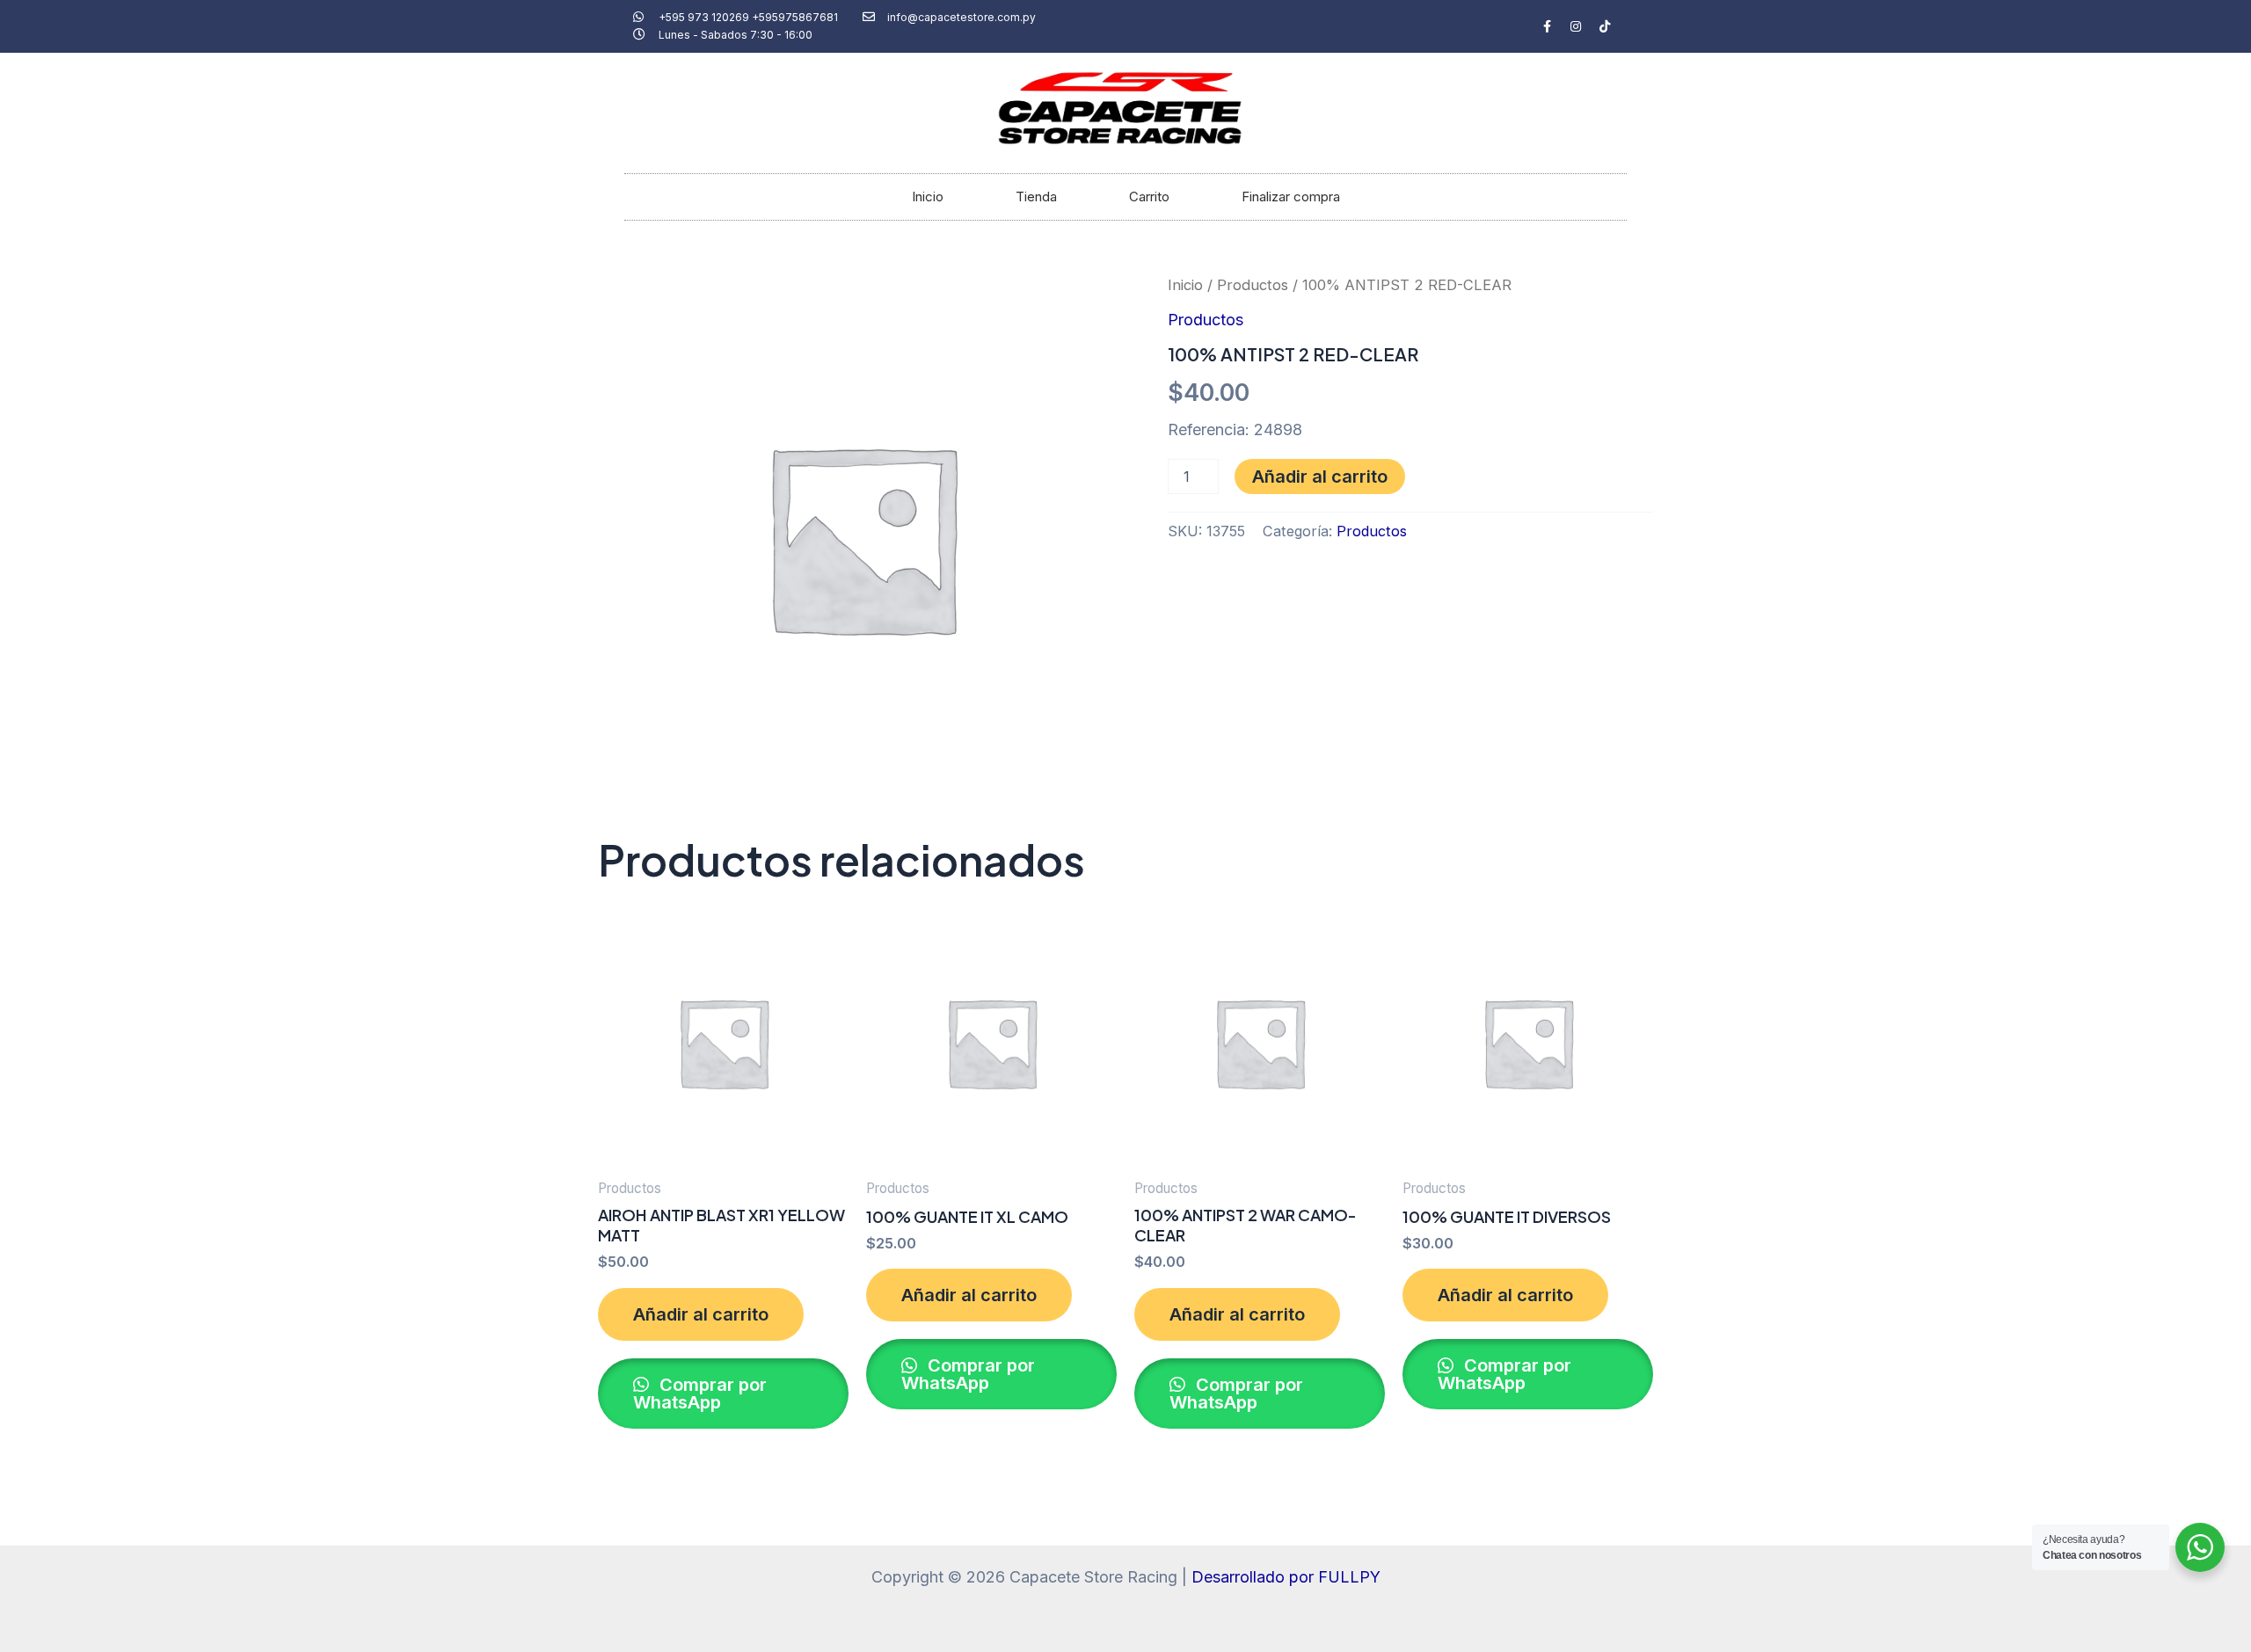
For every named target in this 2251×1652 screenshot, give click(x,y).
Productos (1253, 285)
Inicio (928, 196)
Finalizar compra (1291, 196)
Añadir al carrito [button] (701, 1314)
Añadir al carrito (1320, 477)
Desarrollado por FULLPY (1286, 1577)
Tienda (1036, 196)
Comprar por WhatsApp (700, 1394)
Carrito (1149, 196)
